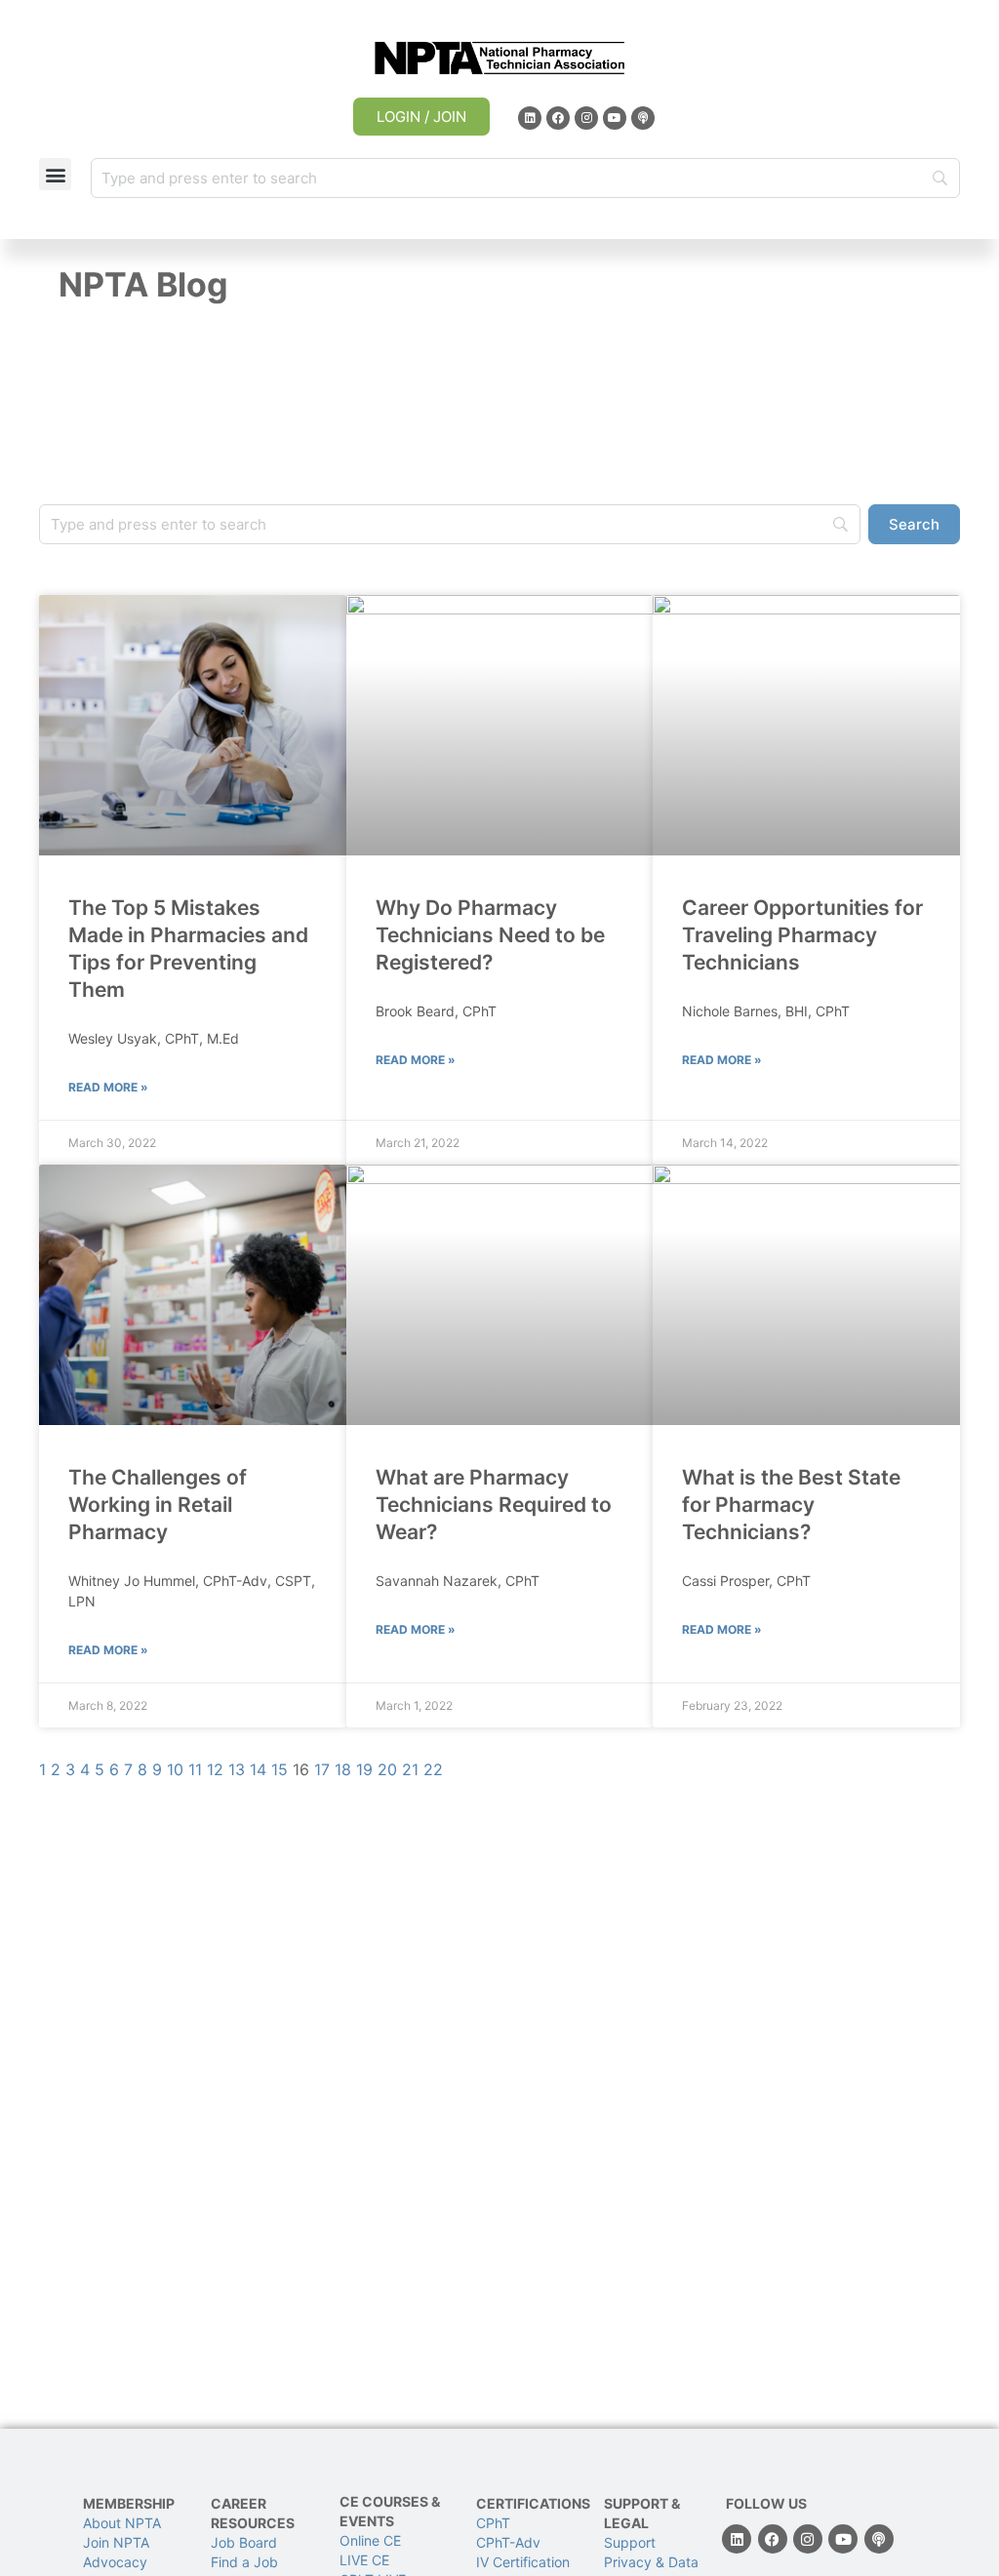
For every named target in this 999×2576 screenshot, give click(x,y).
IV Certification (523, 2562)
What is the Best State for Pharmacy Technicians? (791, 1505)
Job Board (244, 2542)
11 (195, 1769)
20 (387, 1769)
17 (322, 1769)
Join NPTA (116, 2542)
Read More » (108, 1087)
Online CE (372, 2540)
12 (215, 1769)
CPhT (493, 2523)
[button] (55, 174)
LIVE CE (364, 2560)
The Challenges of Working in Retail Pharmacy (158, 1505)
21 (410, 1769)
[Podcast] (643, 118)
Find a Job (244, 2562)
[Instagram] (586, 118)
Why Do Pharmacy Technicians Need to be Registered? (490, 935)
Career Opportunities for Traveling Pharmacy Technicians (802, 935)
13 (237, 1769)
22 (433, 1769)
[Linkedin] (530, 118)
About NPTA (122, 2523)
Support (630, 2542)
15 (280, 1769)
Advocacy (115, 2562)
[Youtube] (615, 118)
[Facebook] (558, 118)
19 (364, 1769)
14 (258, 1769)
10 (175, 1769)
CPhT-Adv (508, 2542)
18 (343, 1769)
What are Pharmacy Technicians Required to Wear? (494, 1505)
